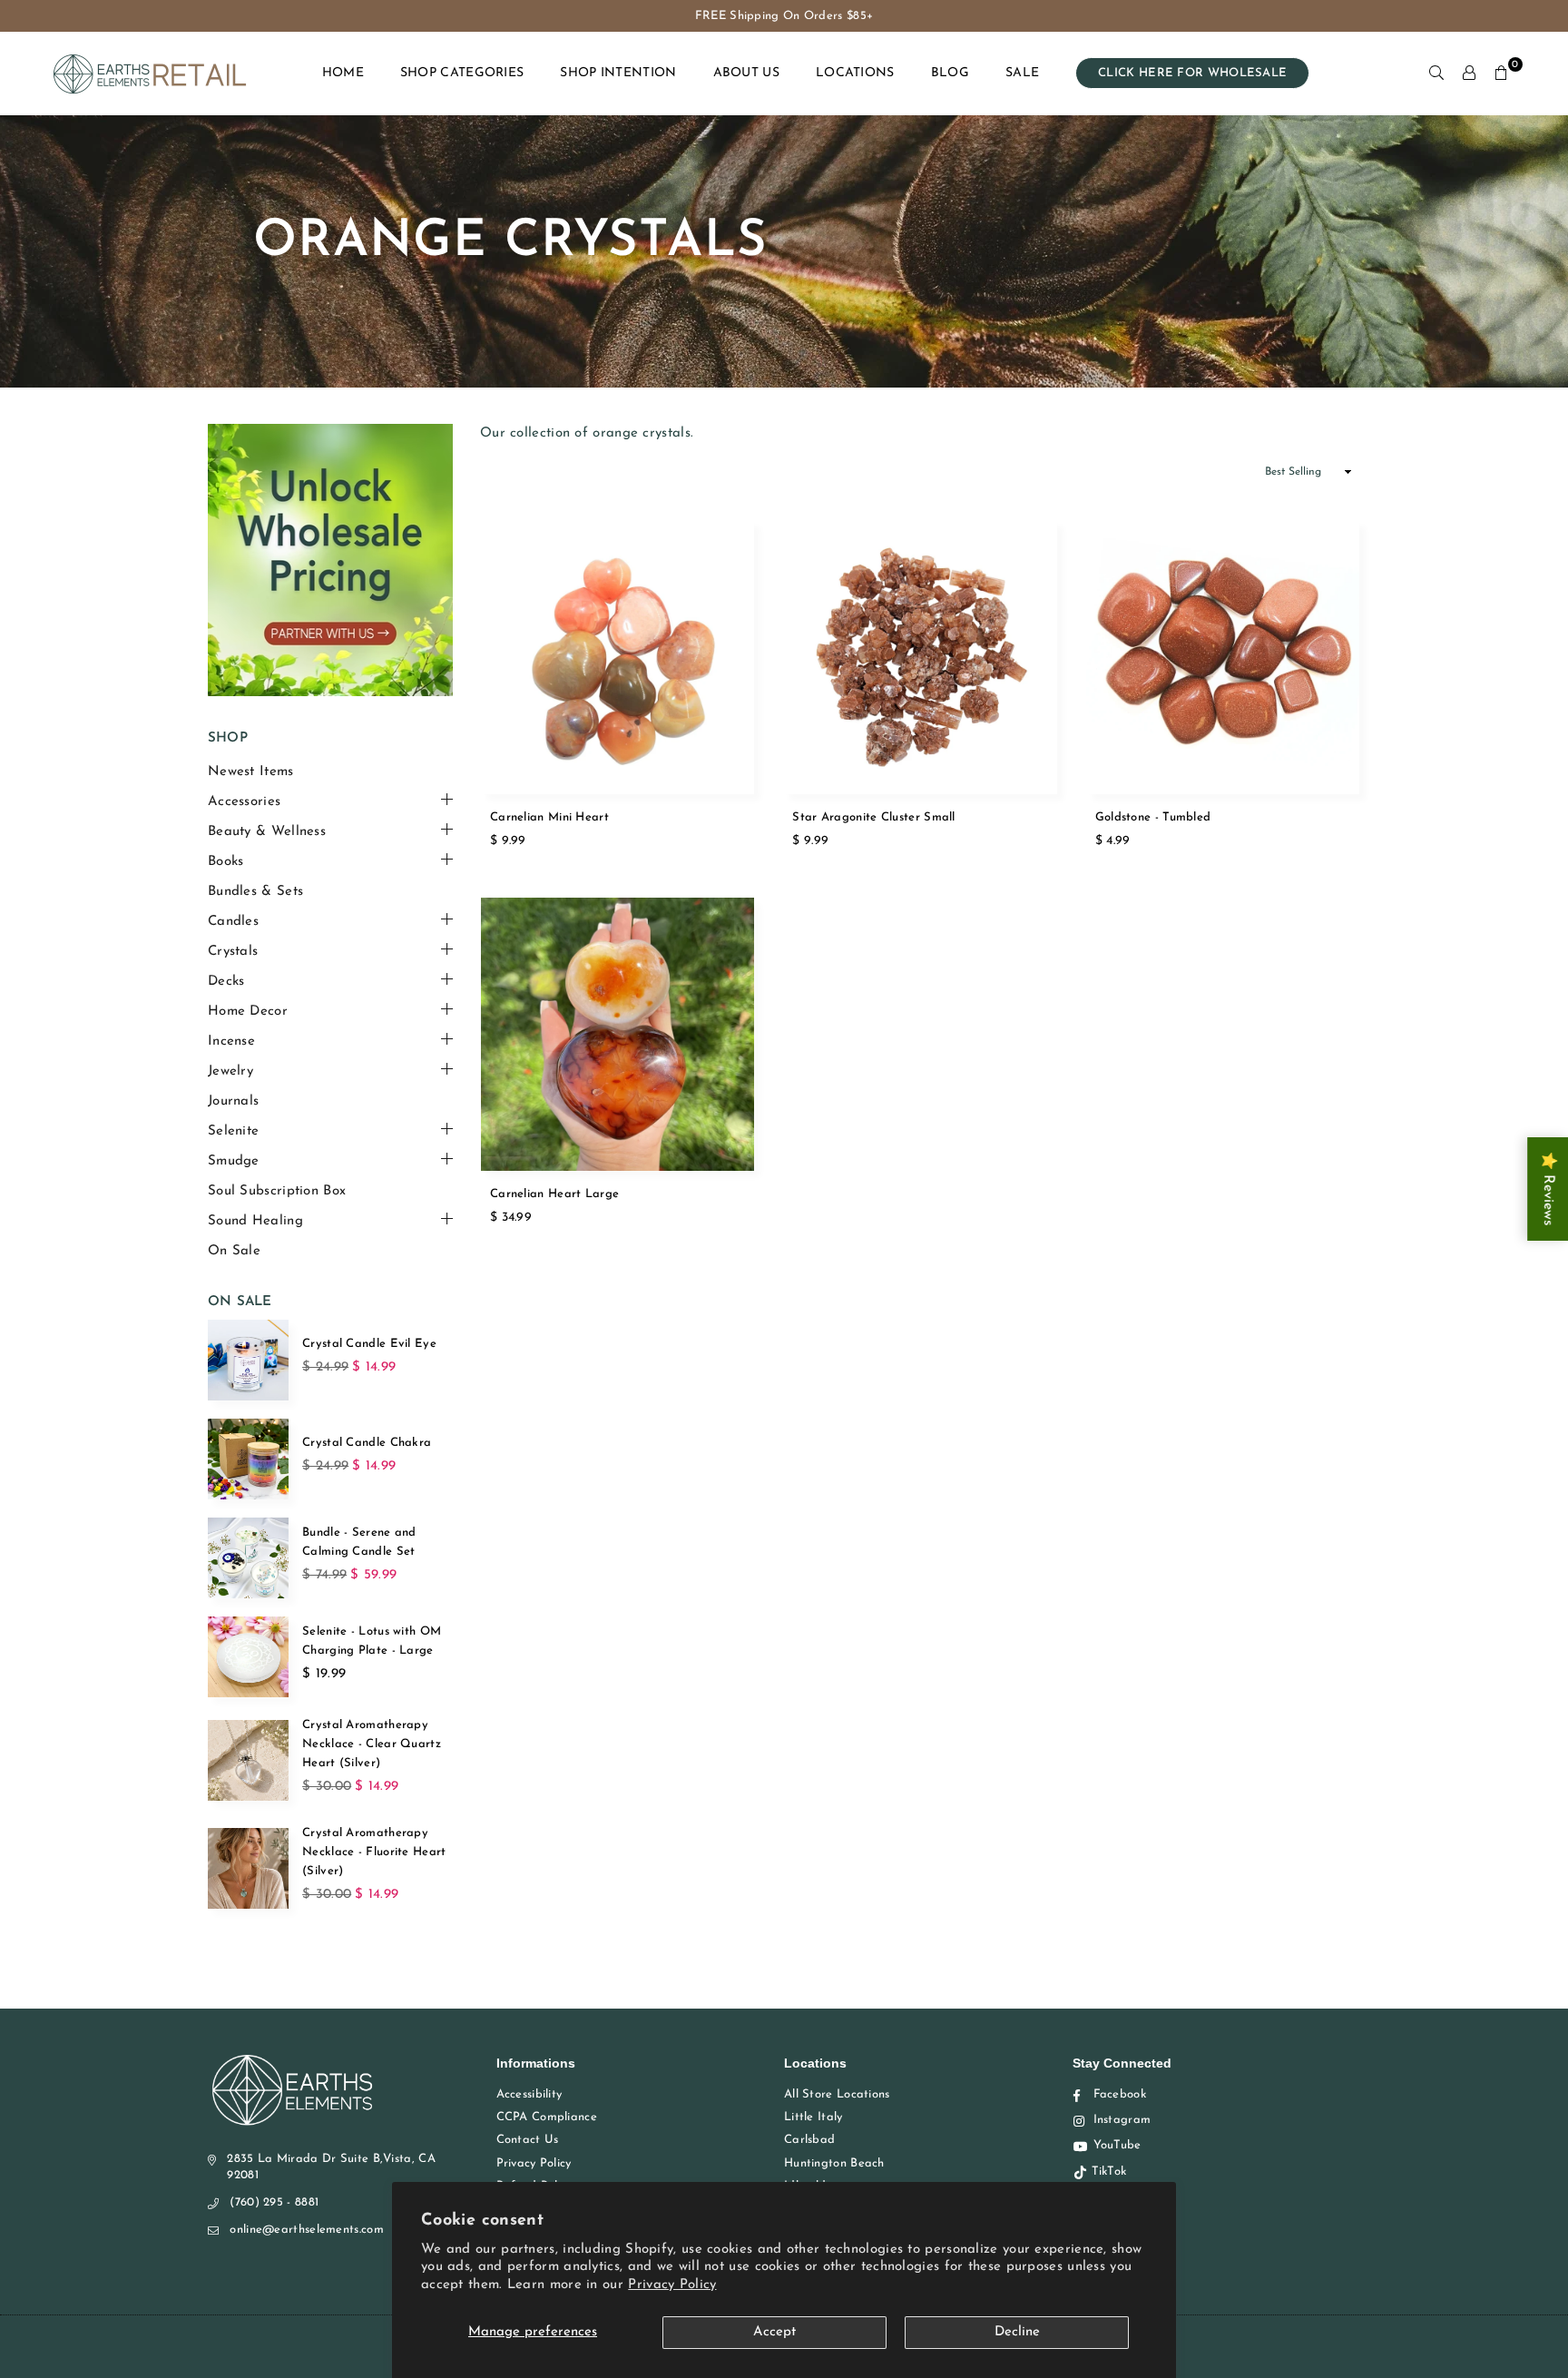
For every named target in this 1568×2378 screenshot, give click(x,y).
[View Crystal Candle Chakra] (248, 1459)
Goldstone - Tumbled (1153, 817)
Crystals (233, 952)
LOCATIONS (855, 73)
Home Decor (248, 1012)
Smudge (234, 1161)
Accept (774, 2332)
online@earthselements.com (307, 2230)
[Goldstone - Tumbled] (1223, 657)
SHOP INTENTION (618, 73)
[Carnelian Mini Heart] (617, 657)
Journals (233, 1101)
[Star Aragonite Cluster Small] (920, 657)
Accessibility (529, 2094)
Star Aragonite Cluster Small (873, 817)
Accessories (244, 802)
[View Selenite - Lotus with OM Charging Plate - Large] (248, 1657)
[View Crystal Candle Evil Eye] (248, 1360)
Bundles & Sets (255, 892)
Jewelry (230, 1071)
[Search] (1436, 74)
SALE (1022, 73)
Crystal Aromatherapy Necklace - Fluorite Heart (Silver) (374, 1852)
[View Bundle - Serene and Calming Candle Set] (248, 1558)
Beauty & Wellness (267, 832)
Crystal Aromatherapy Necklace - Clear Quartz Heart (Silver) (372, 1744)
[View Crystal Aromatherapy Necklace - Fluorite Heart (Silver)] (248, 1868)
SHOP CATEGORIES (462, 73)
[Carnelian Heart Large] (617, 1034)
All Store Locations (837, 2094)
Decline (1017, 2332)
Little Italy (813, 2117)
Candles (233, 922)
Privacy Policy (672, 2285)
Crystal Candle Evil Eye (369, 1344)
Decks (226, 982)
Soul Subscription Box (277, 1191)
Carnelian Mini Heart (549, 817)
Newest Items (251, 772)
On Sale (234, 1251)
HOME (343, 73)
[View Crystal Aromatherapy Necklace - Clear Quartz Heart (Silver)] (248, 1760)
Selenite (233, 1131)
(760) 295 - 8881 (274, 2202)
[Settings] (1469, 74)
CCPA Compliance (547, 2117)
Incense (231, 1042)
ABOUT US (746, 73)
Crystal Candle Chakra (367, 1443)
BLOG (950, 73)
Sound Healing (255, 1221)
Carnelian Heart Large (554, 1194)
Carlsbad (809, 2140)
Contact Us (528, 2140)
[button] (1502, 74)
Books (226, 862)
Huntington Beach (834, 2163)
